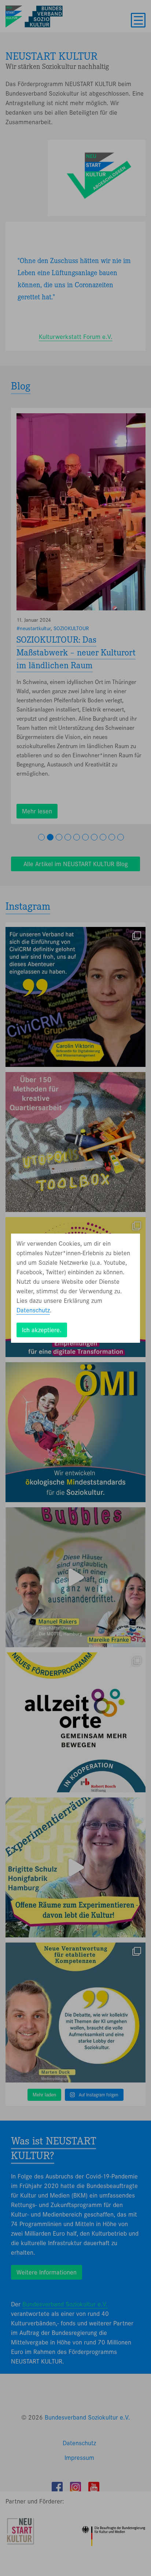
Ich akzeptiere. (42, 1330)
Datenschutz (33, 1310)
